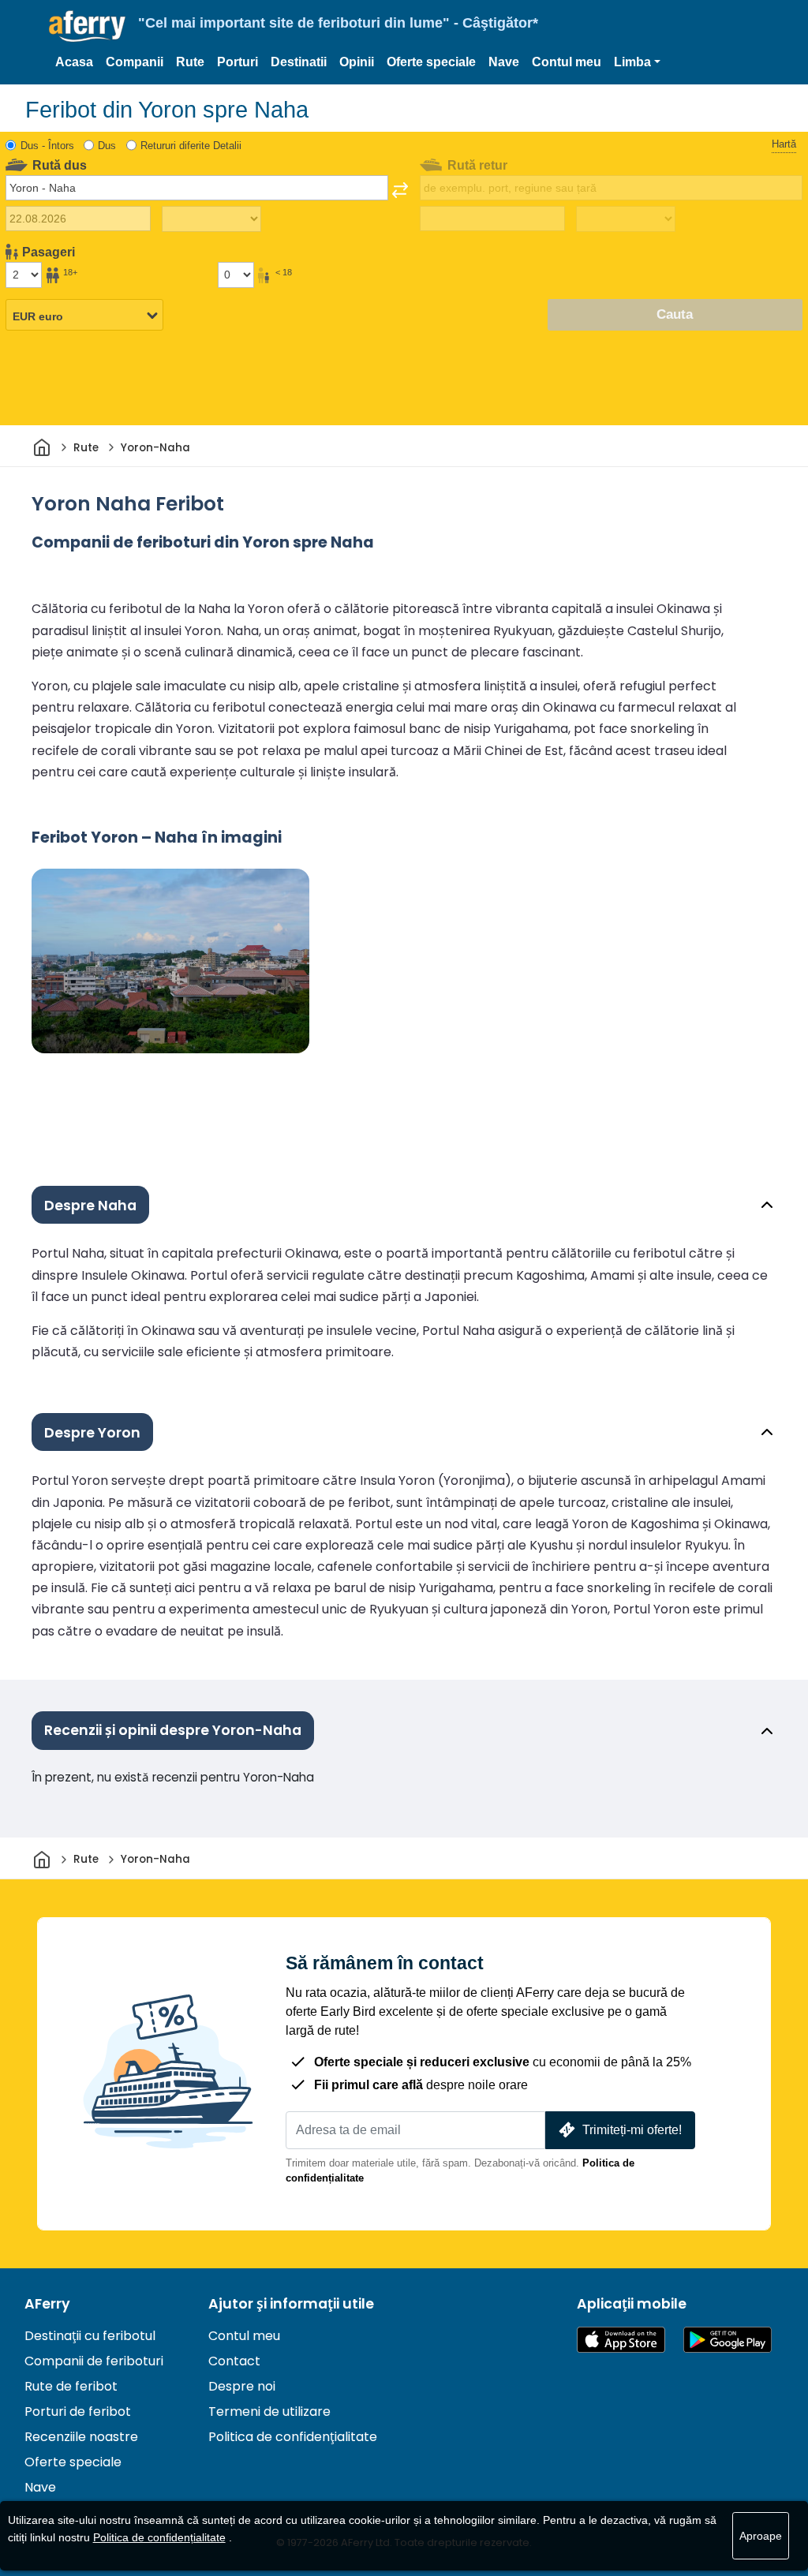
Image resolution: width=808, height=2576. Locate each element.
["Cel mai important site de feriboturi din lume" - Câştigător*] (87, 26)
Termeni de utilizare (269, 2411)
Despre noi (242, 2386)
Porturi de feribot (78, 2411)
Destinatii (299, 62)
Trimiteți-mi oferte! (632, 2130)
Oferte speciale (431, 62)
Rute (190, 62)
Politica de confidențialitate (293, 2437)
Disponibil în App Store (621, 2340)
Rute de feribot (71, 2386)
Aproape (761, 2536)
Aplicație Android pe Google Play (728, 2340)
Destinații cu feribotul (90, 2336)
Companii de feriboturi (94, 2361)
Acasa (74, 62)
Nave (504, 62)
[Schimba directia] (400, 190)
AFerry (47, 2304)
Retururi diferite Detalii (191, 146)
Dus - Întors (47, 146)
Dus (107, 146)
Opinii (357, 62)
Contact (234, 2361)
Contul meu (567, 62)
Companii (135, 62)
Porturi (238, 62)
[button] (637, 62)
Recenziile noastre (81, 2437)
